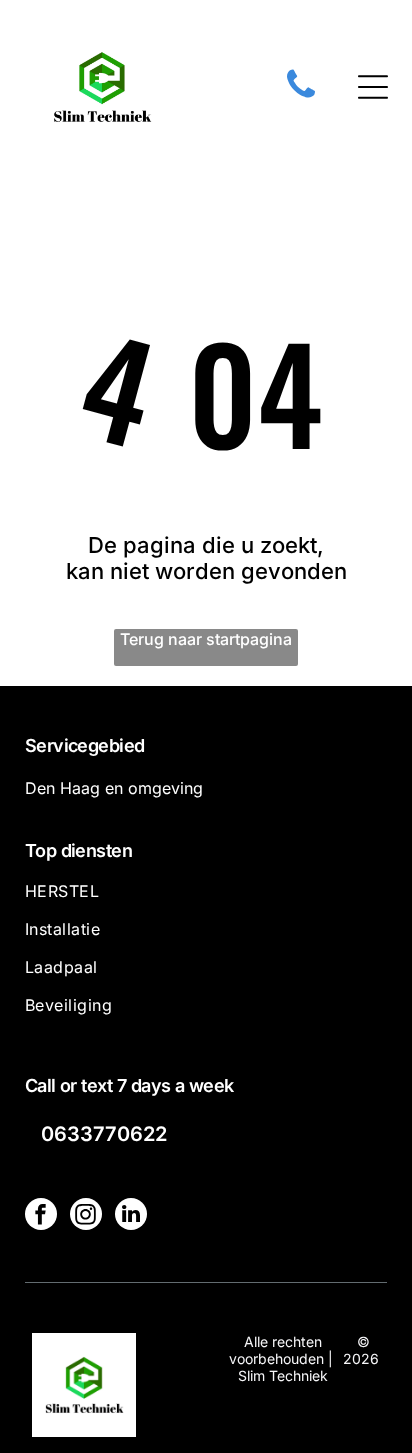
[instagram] (86, 1216)
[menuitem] (206, 900)
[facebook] (41, 1216)
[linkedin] (131, 1216)
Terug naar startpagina (206, 639)
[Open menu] (373, 87)
